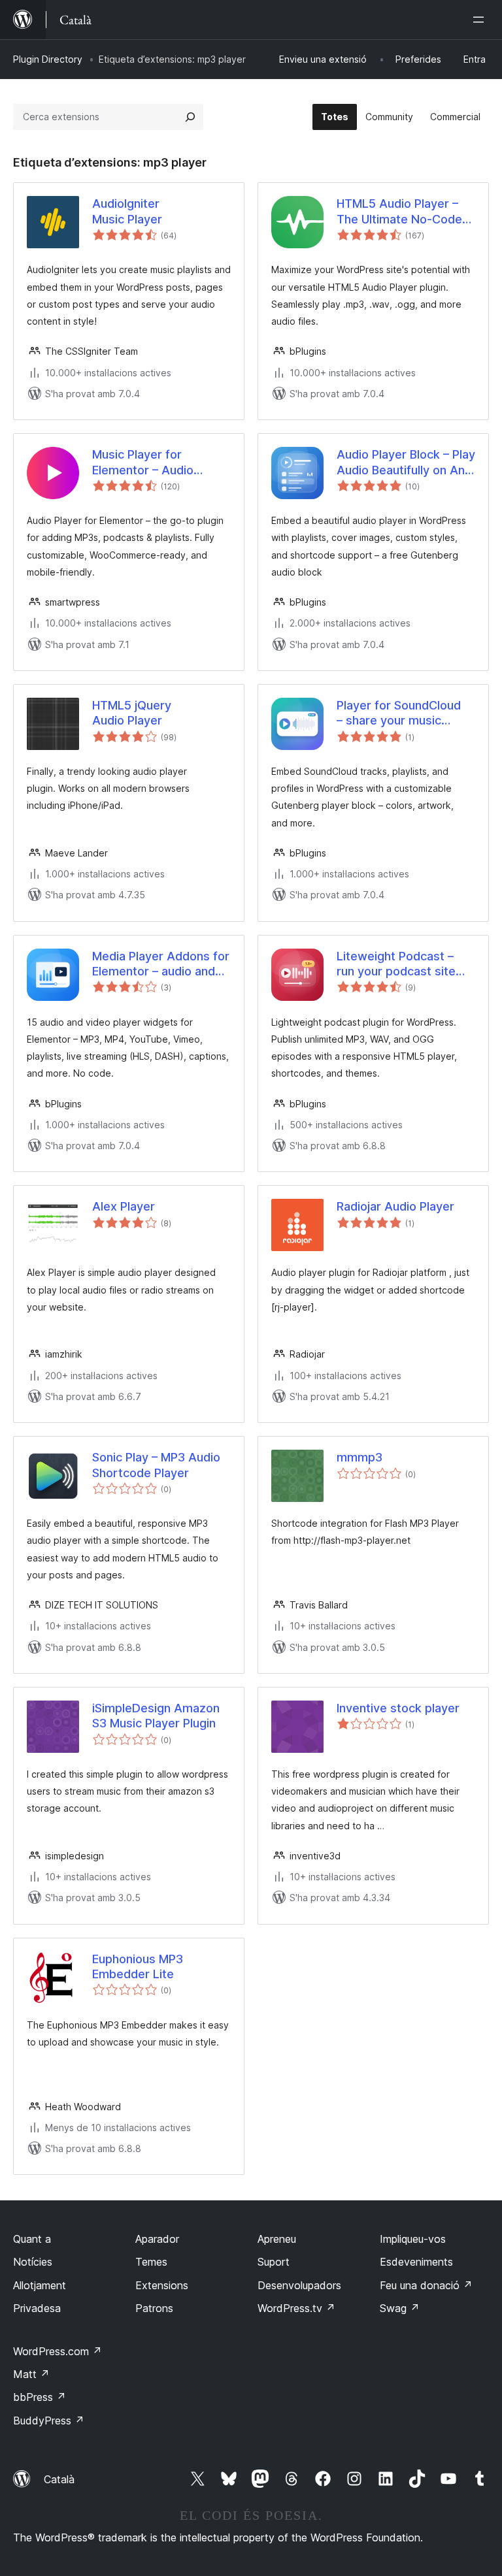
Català (59, 2479)
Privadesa (37, 2308)
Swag (400, 2308)
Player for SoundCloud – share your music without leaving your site (405, 713)
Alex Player (124, 1206)
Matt (31, 2374)
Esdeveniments (416, 2262)
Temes (151, 2262)
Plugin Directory (48, 59)
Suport (274, 2262)
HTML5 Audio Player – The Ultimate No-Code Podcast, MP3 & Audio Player (399, 212)
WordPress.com (58, 2351)
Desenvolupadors (299, 2285)
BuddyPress (49, 2421)
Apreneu (277, 2239)
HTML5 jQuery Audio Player (132, 713)
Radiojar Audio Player (395, 1206)
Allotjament (40, 2285)
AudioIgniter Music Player (127, 211)
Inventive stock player (398, 1708)
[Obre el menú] (481, 20)
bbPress (40, 2397)
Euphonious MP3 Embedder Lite (138, 1966)
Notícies (33, 2262)
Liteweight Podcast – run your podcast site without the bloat (396, 964)
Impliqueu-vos (413, 2239)
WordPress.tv (296, 2308)
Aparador (157, 2239)
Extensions (162, 2285)
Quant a (32, 2239)
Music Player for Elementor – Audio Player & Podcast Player (159, 463)
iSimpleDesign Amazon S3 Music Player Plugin (156, 1716)
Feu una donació (426, 2285)
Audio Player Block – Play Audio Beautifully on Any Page (406, 463)
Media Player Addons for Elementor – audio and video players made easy (161, 964)
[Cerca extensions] (190, 117)
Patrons (154, 2308)
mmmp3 (360, 1457)
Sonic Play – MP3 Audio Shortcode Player (156, 1465)
